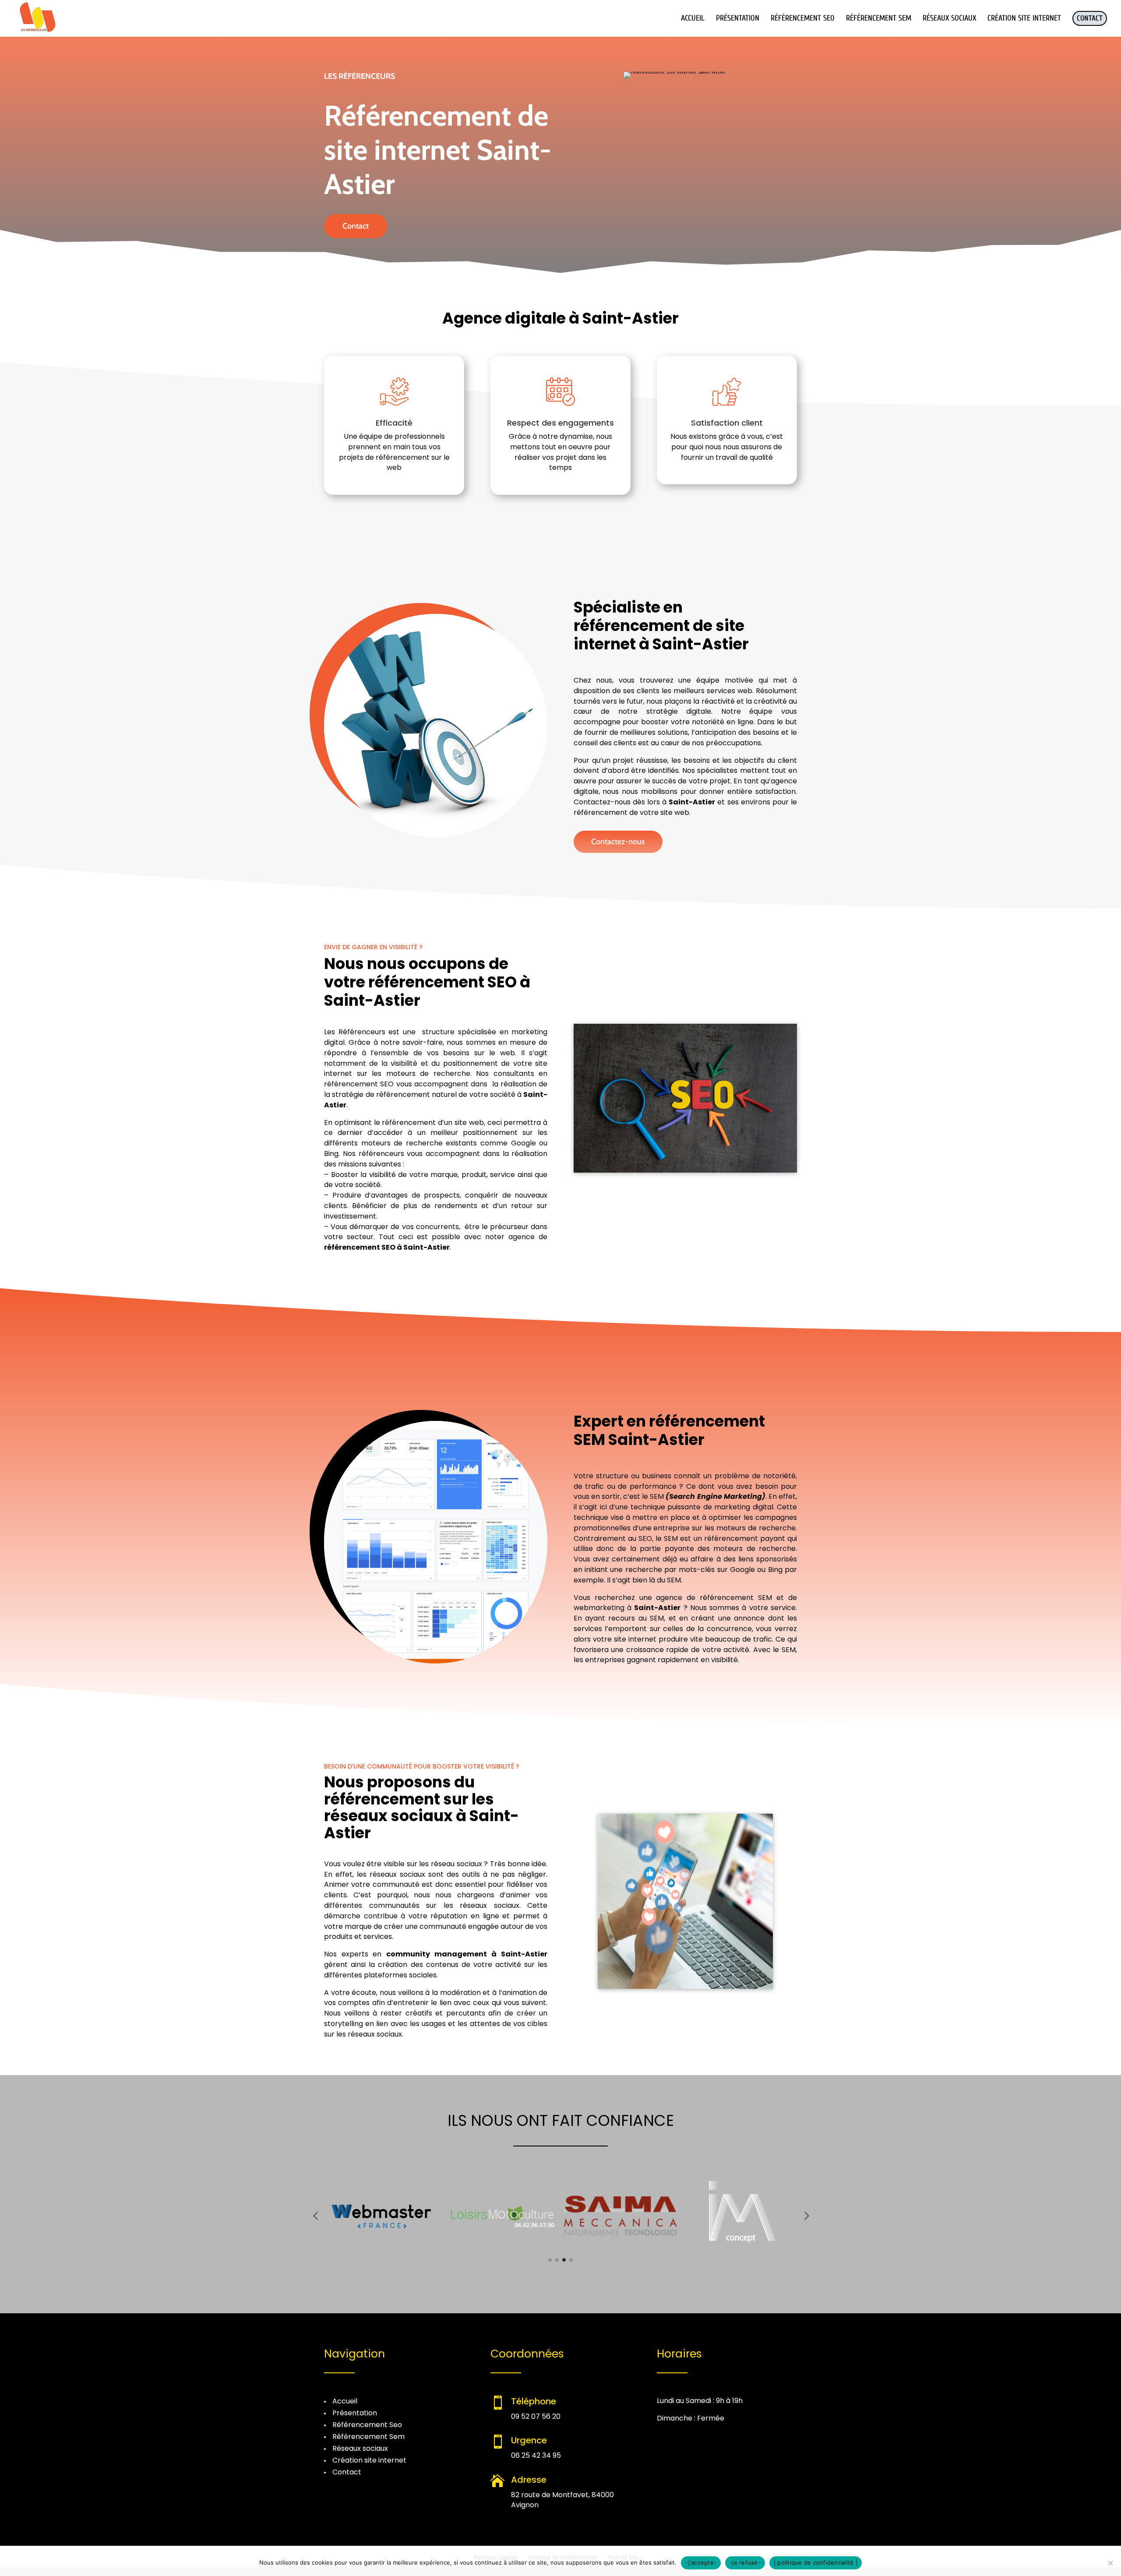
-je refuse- (745, 2562)
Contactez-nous (618, 842)
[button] (315, 2216)
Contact (356, 226)
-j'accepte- (701, 2562)
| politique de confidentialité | (816, 2562)
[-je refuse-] (1110, 2563)
